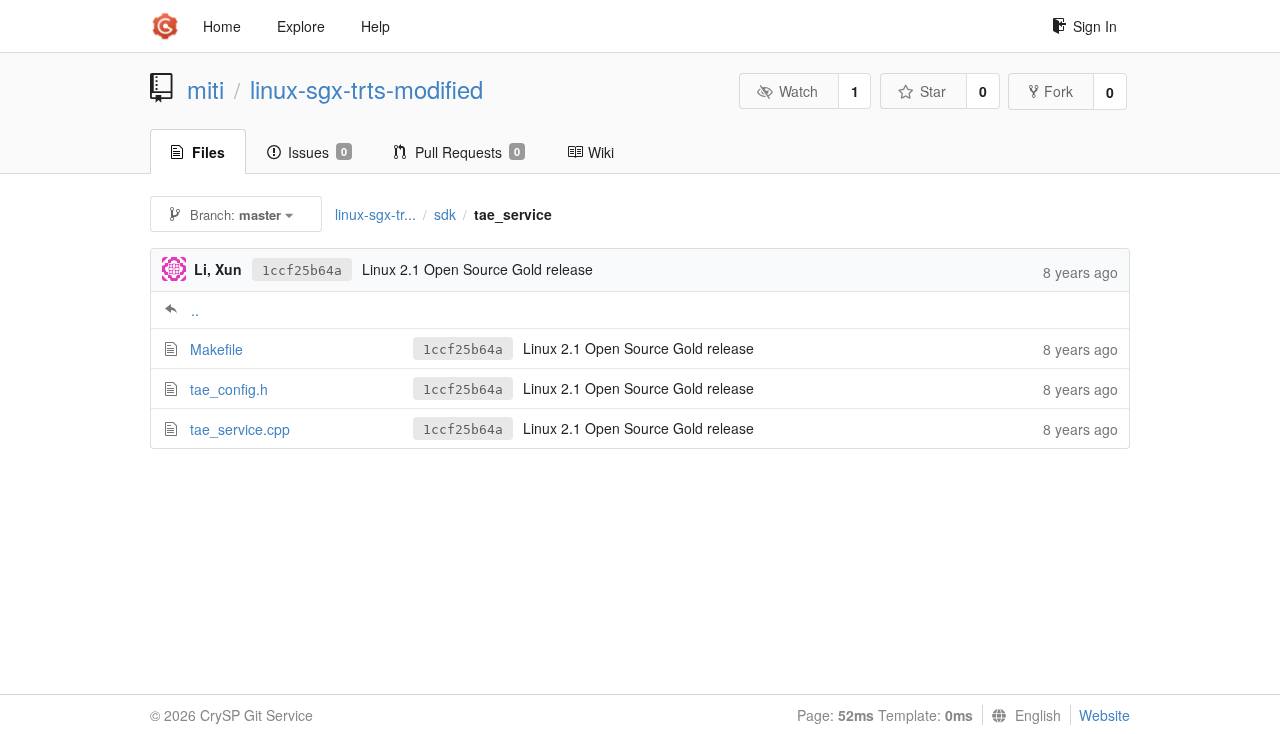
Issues (317, 152)
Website (1104, 715)
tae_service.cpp (240, 429)
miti (205, 89)
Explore (301, 26)
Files (208, 152)
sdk (445, 214)
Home (222, 26)
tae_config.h (229, 389)
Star (933, 91)
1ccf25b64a (302, 270)
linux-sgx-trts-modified (366, 89)
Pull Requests (467, 152)
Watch (798, 91)
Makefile (216, 349)
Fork (1058, 91)
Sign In (1095, 26)
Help (375, 26)
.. (195, 310)
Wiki (601, 152)
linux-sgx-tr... (375, 214)
